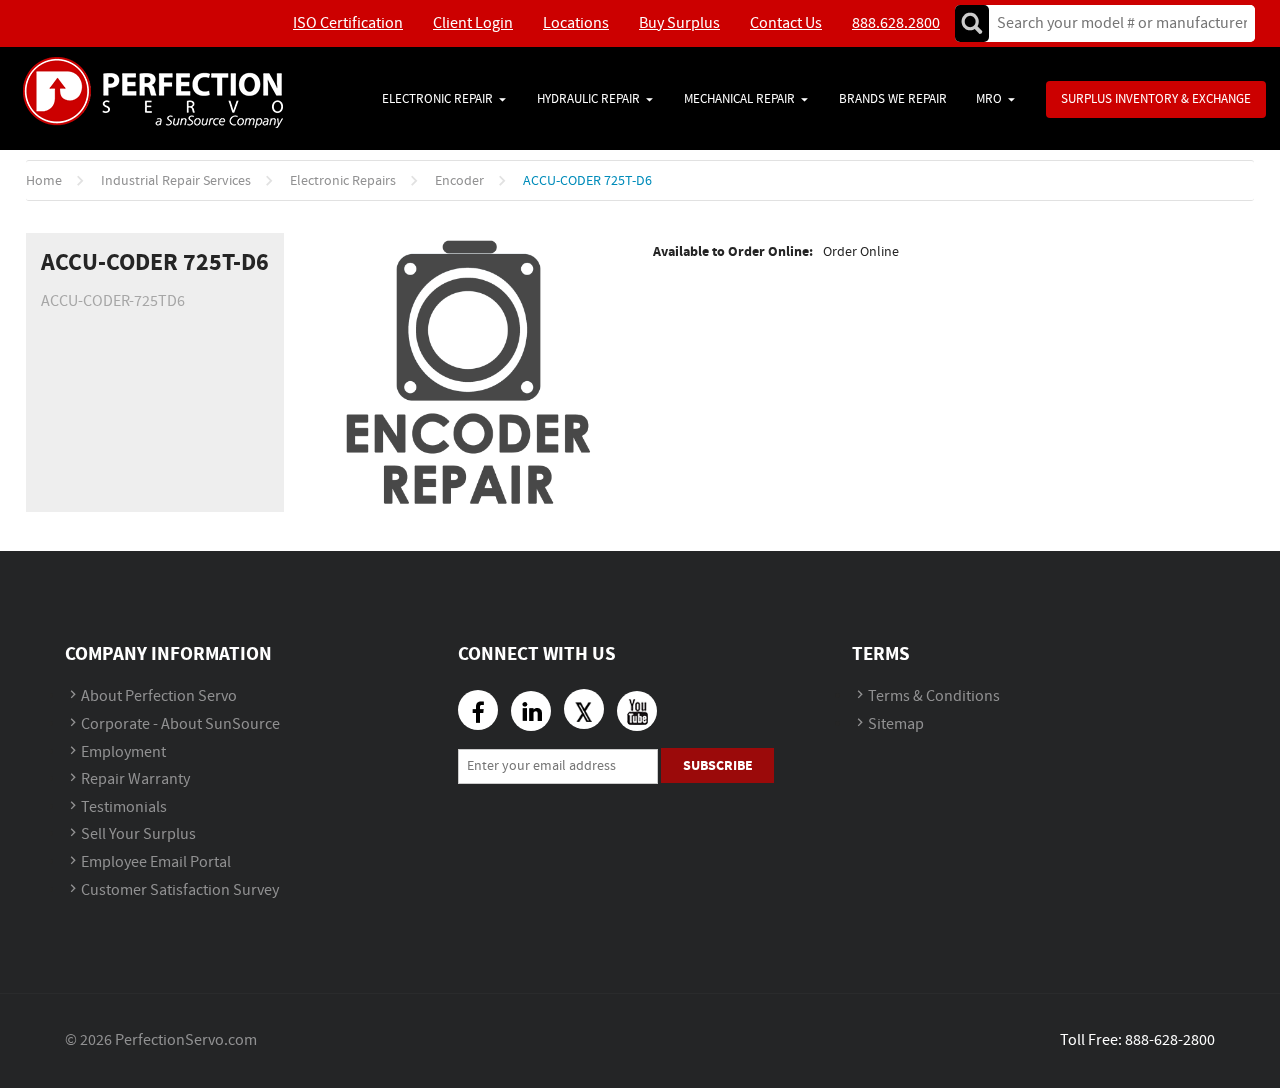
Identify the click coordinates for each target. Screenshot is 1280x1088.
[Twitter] (584, 709)
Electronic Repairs (343, 181)
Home (44, 181)
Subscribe (718, 765)
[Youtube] (637, 711)
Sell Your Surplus (138, 834)
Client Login (473, 23)
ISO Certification (348, 23)
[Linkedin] (531, 711)
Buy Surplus (679, 23)
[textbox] (1115, 23)
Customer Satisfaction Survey (180, 890)
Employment (123, 752)
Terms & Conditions (934, 696)
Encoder (459, 181)
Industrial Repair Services (176, 181)
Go (972, 23)
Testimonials (124, 807)
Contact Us (786, 23)
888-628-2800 (1170, 1040)
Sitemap (896, 724)
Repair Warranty (135, 779)
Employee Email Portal (156, 862)
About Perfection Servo (159, 696)
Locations (576, 23)
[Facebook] (478, 710)
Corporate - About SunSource (180, 724)
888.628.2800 (896, 23)
